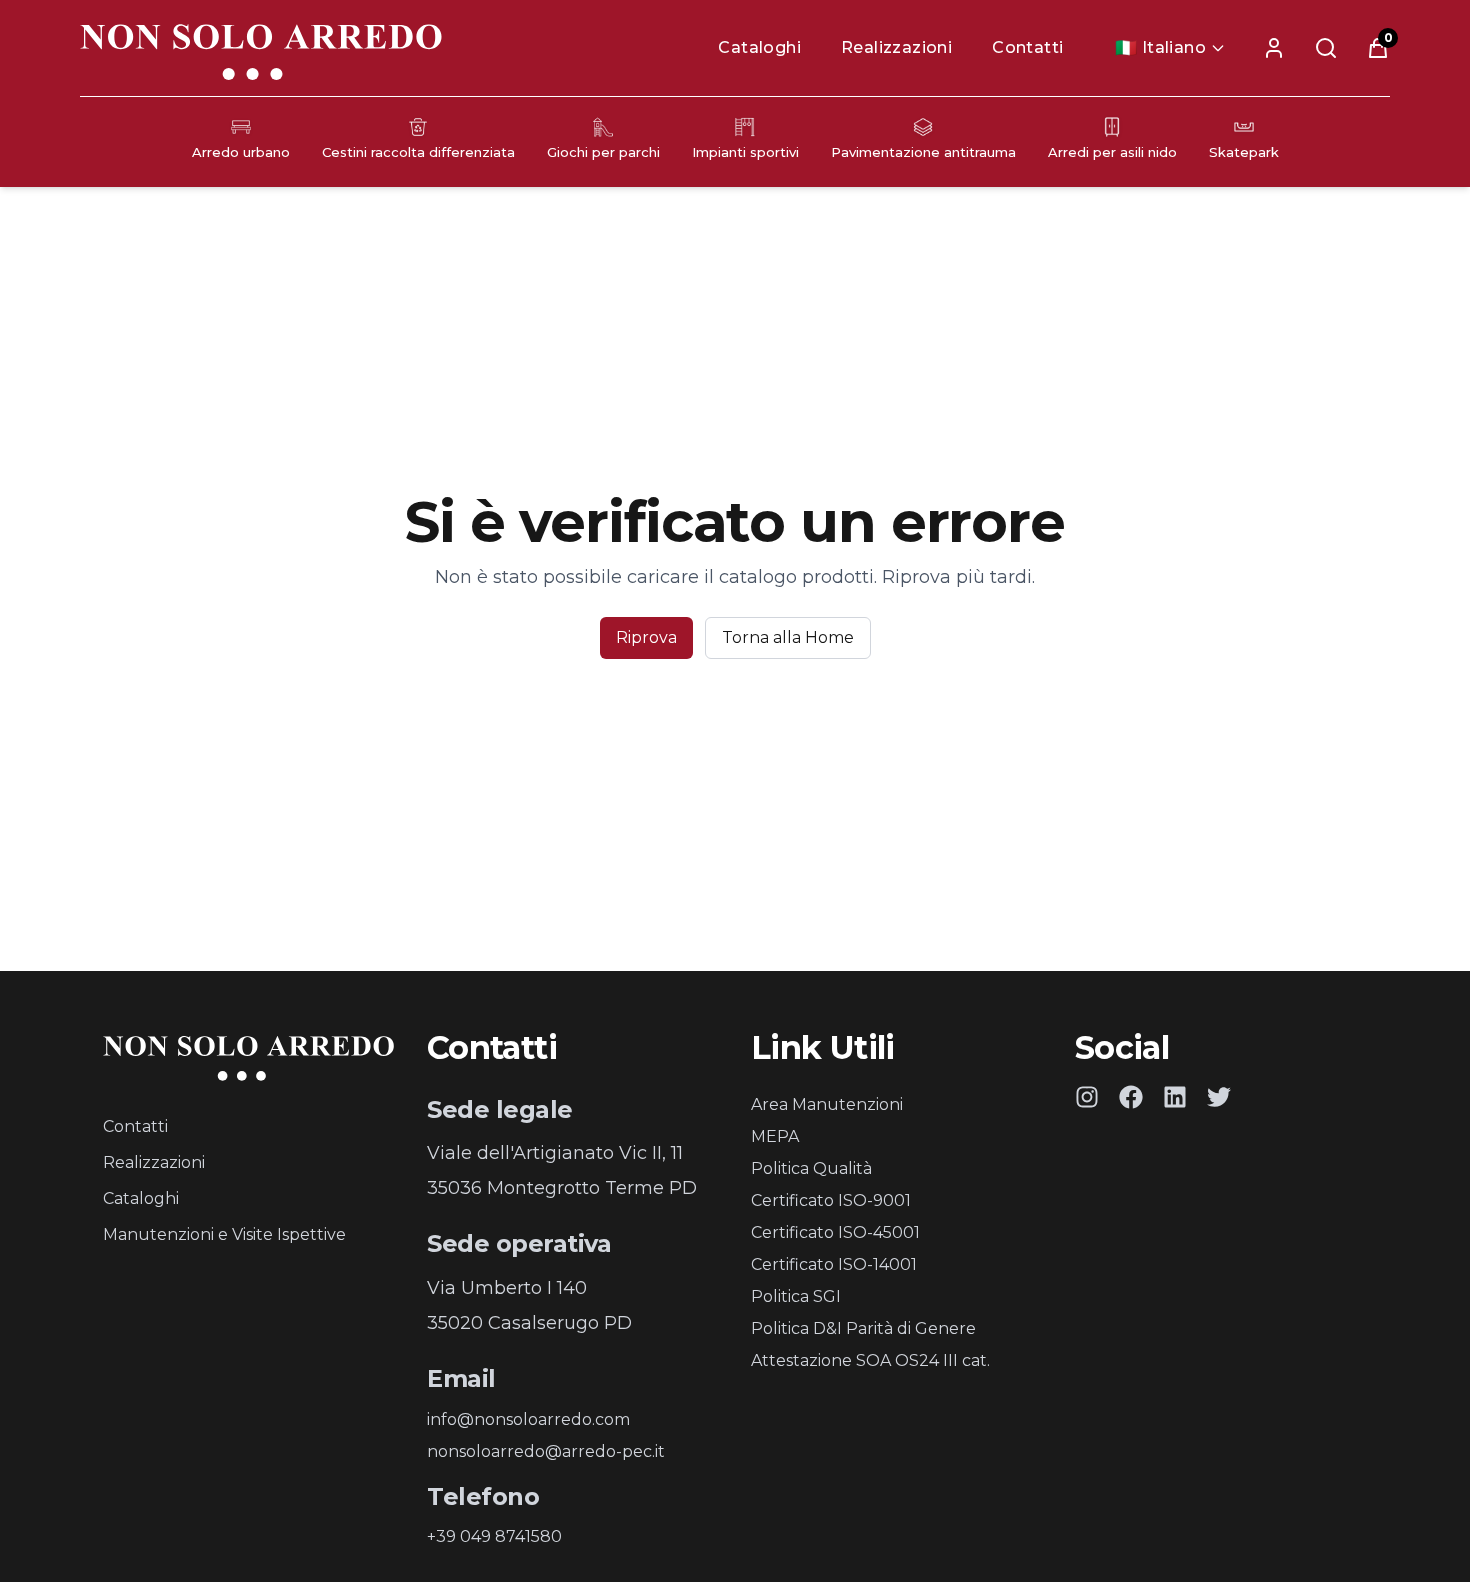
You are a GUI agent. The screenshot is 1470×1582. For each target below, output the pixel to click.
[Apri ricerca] (1326, 48)
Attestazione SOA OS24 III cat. (870, 1360)
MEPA (775, 1136)
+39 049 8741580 (494, 1536)
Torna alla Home (788, 637)
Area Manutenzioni (827, 1104)
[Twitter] (1219, 1097)
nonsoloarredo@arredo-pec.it (546, 1451)
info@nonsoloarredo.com (528, 1419)
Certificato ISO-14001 (834, 1264)
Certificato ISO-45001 (835, 1232)
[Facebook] (1131, 1097)
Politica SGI (796, 1296)
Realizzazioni (896, 47)
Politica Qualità (811, 1168)
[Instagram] (1087, 1097)
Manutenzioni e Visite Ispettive (224, 1234)
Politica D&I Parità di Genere (863, 1328)
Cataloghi (759, 47)
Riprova (646, 637)
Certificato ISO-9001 (831, 1200)
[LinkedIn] (1175, 1097)
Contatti (1027, 47)
